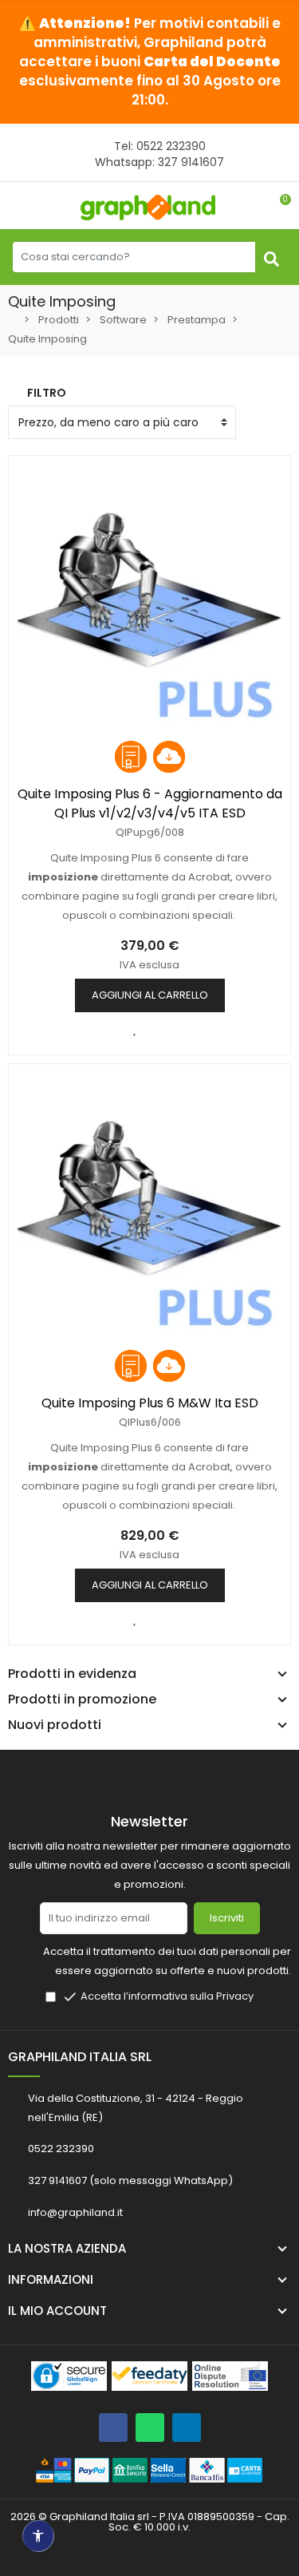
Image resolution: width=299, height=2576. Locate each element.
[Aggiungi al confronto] (136, 1618)
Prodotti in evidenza (72, 1674)
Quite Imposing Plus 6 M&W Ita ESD (150, 1403)
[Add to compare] (136, 1028)
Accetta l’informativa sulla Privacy (167, 1996)
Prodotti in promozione (82, 1700)
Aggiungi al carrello (150, 995)
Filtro (47, 393)
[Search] (271, 257)
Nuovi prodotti (55, 1725)
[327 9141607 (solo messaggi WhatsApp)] (150, 2428)
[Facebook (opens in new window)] (113, 2428)
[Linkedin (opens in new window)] (187, 2428)
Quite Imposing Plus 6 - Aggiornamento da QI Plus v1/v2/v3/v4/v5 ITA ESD (150, 803)
